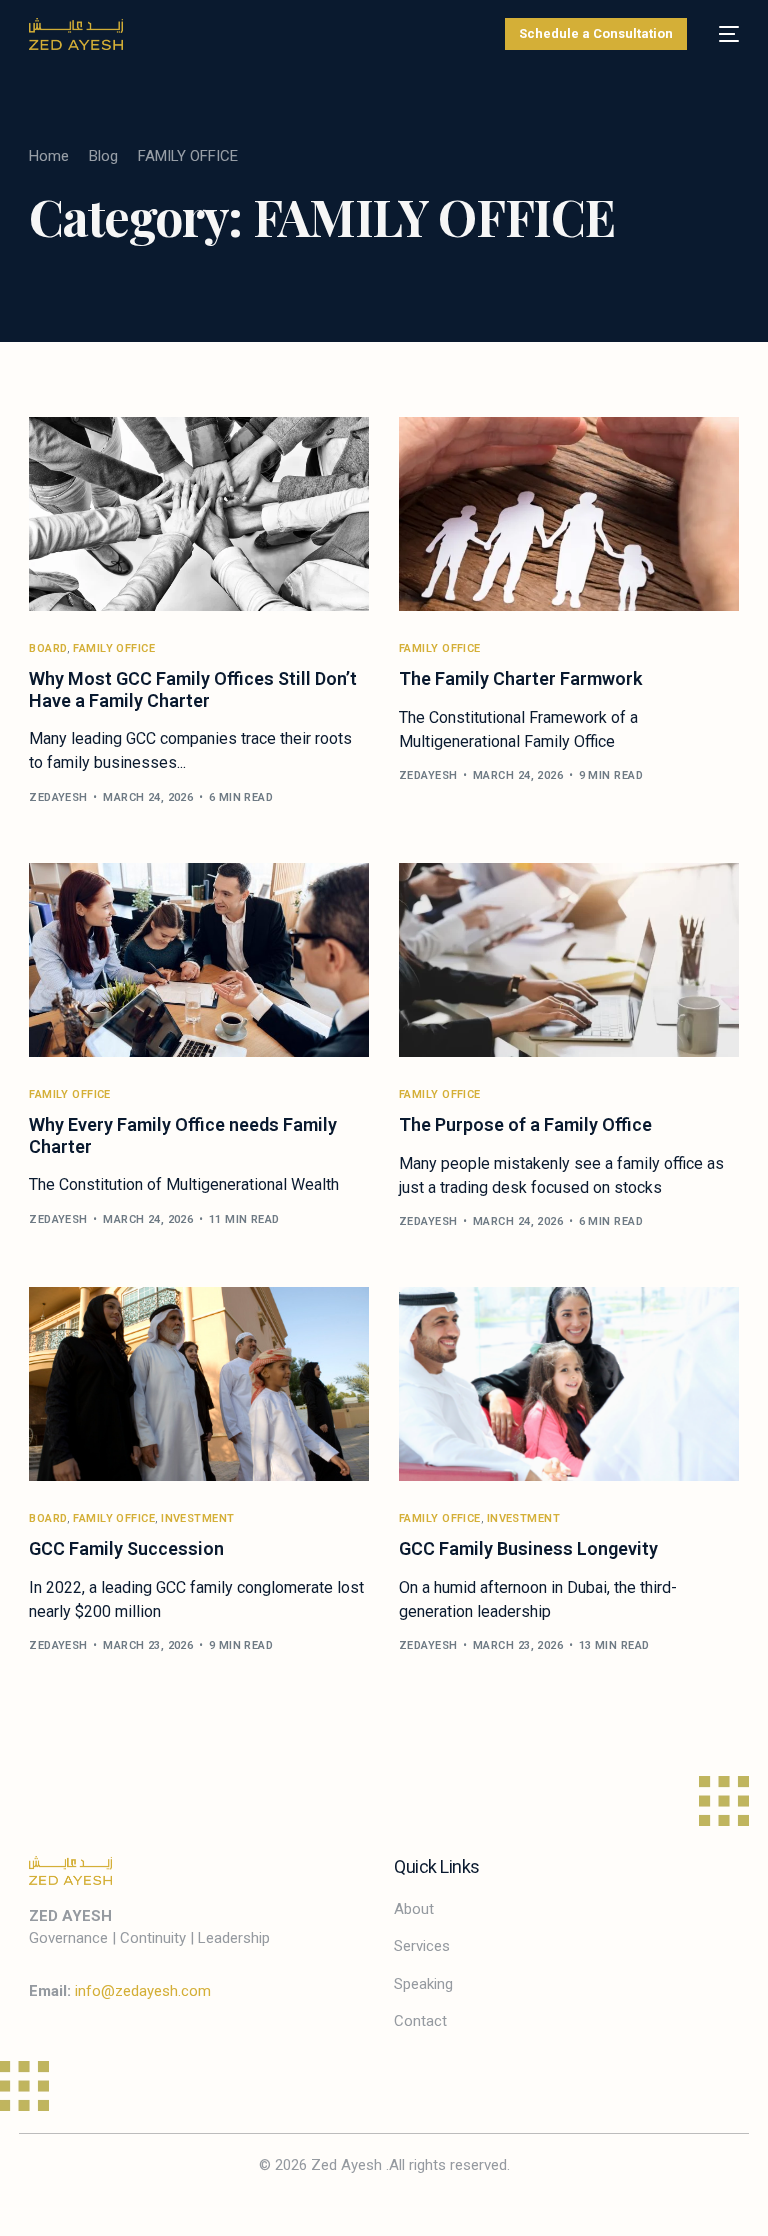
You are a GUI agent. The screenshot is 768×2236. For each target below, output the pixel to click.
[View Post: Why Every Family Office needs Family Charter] (199, 960)
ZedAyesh (58, 797)
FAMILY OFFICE (114, 648)
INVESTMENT (197, 1518)
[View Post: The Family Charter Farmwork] (569, 514)
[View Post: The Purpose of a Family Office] (569, 960)
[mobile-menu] (723, 34)
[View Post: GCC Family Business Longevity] (569, 1384)
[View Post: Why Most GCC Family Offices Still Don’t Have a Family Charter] (199, 514)
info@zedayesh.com (143, 1991)
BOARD (48, 648)
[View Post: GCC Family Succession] (199, 1384)
